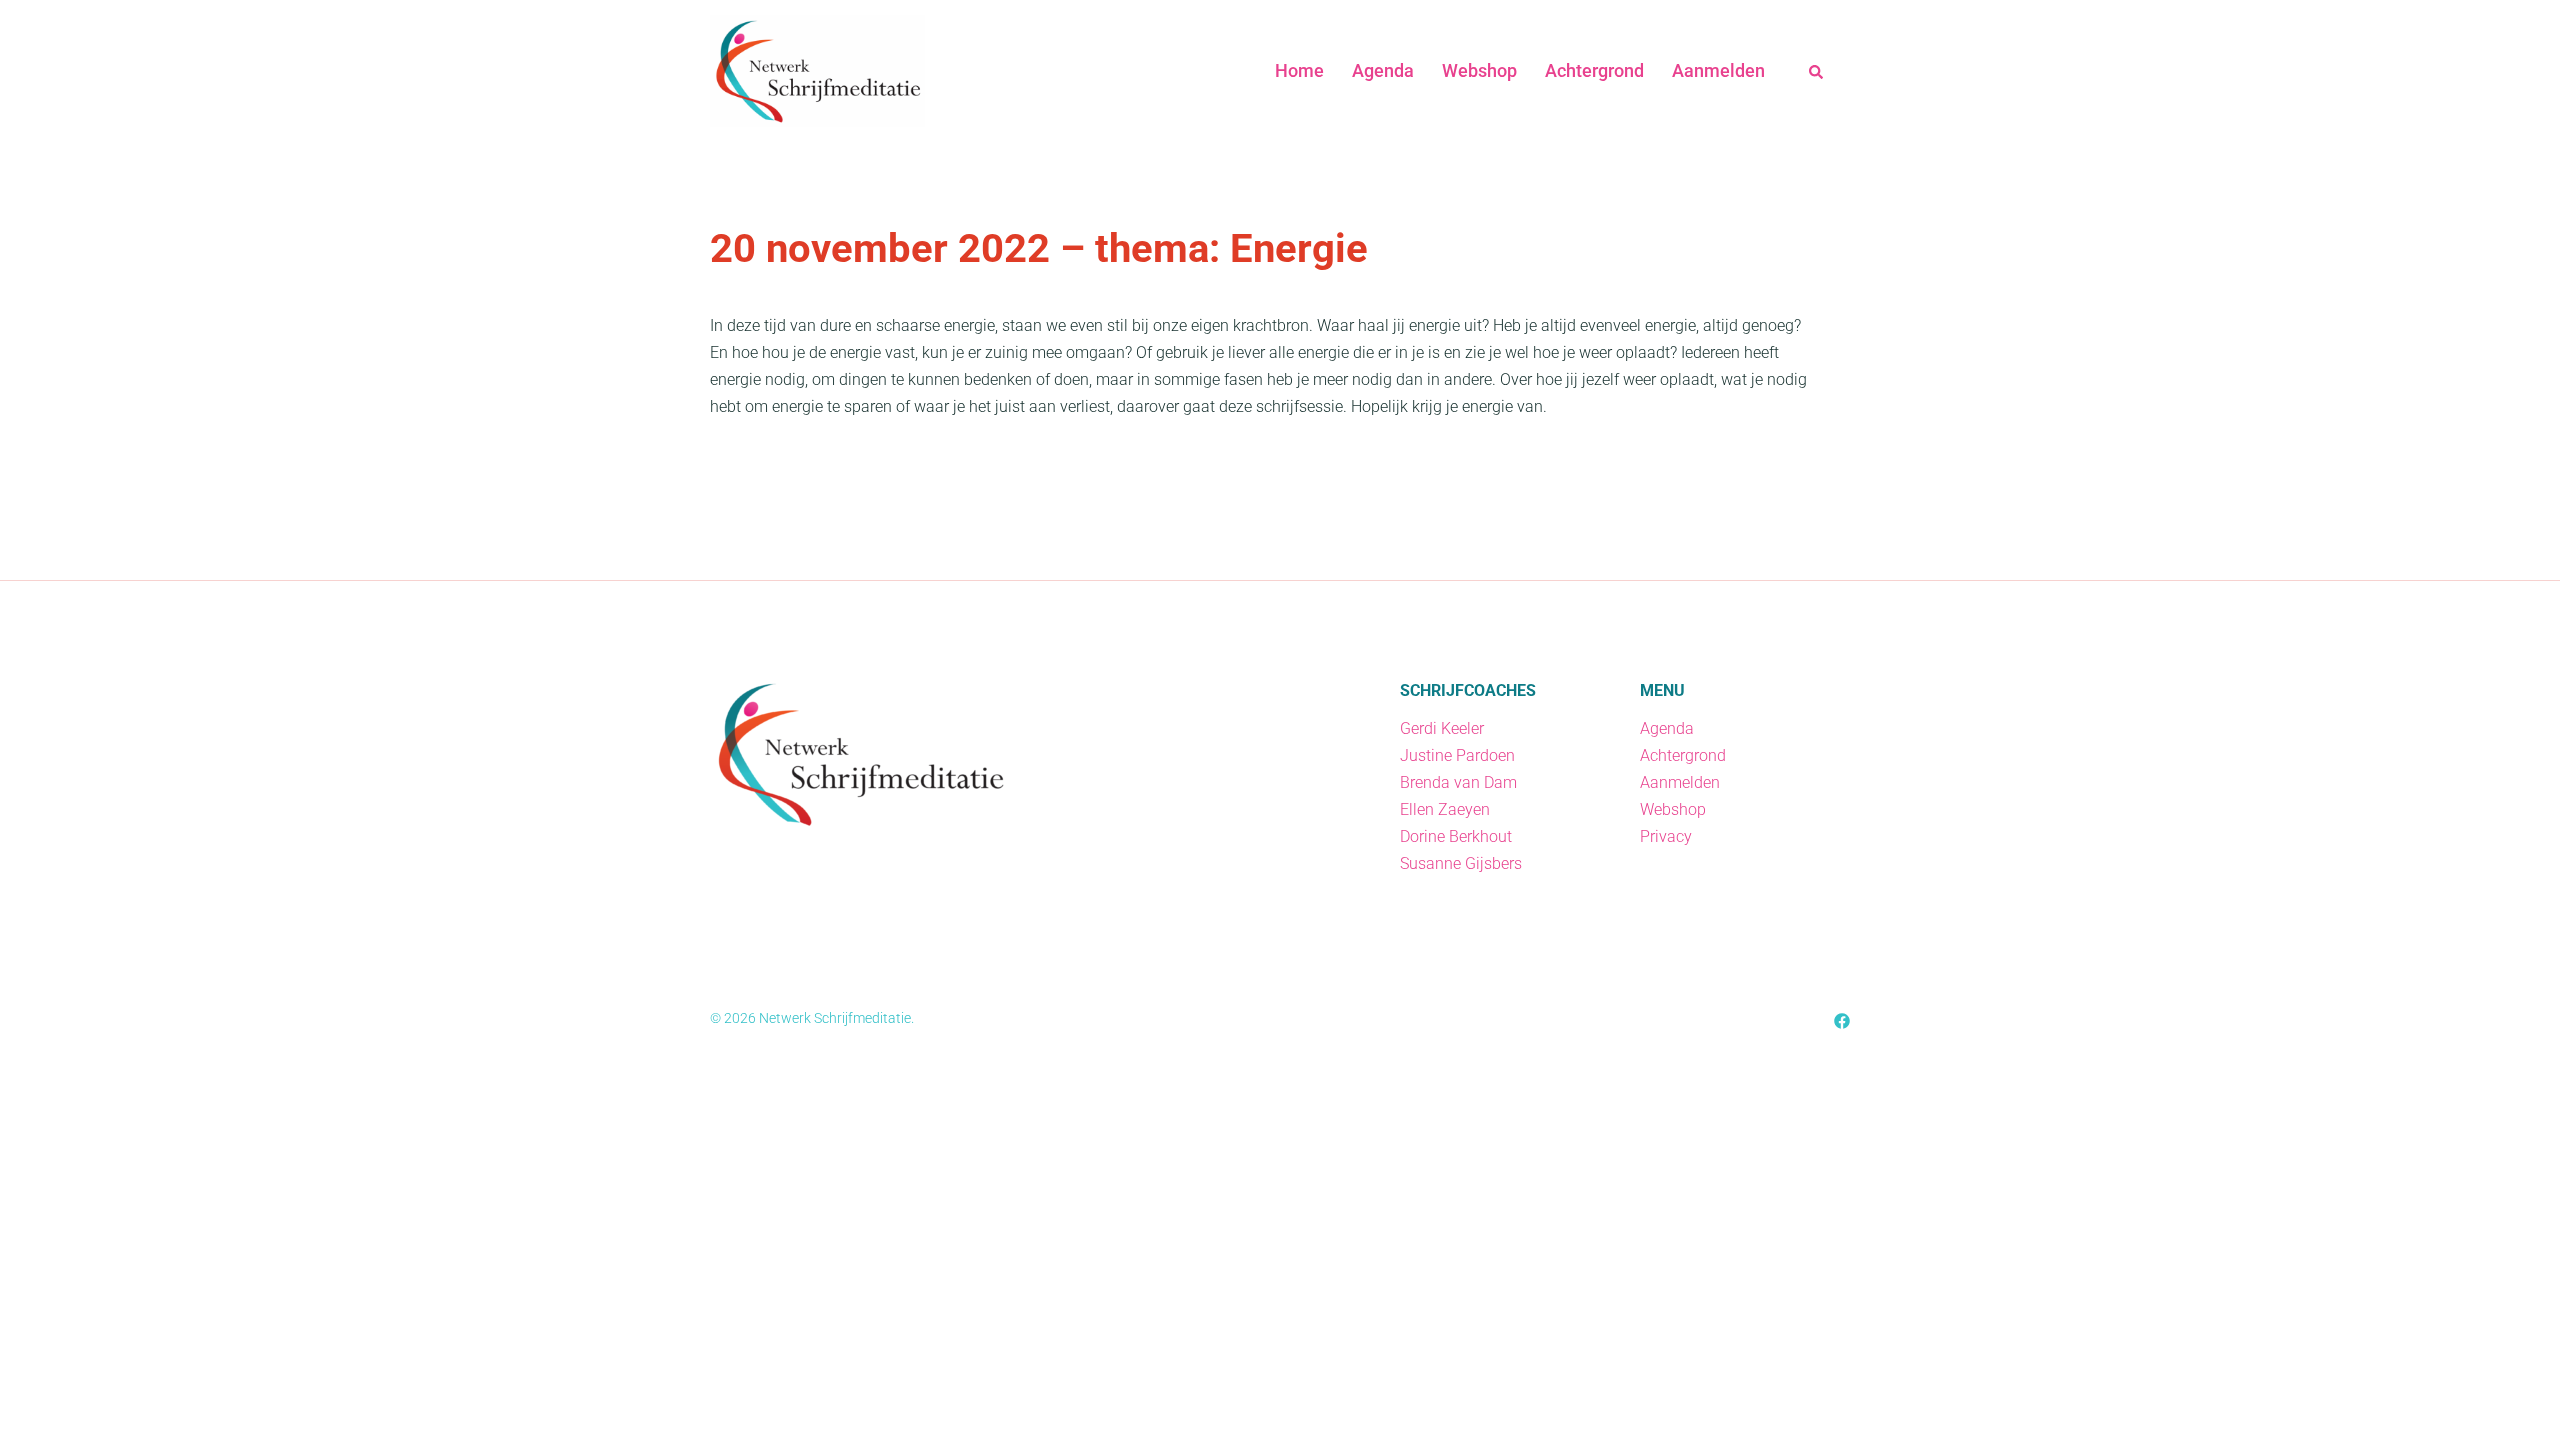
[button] (1817, 71)
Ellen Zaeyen (1445, 809)
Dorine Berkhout (1456, 836)
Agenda (1383, 70)
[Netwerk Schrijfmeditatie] (817, 69)
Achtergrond (1594, 70)
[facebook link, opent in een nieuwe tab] (1842, 1019)
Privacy (1666, 836)
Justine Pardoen (1457, 755)
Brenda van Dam (1458, 782)
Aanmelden (1718, 70)
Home (1299, 70)
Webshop (1479, 70)
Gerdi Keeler (1442, 728)
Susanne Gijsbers (1461, 863)
